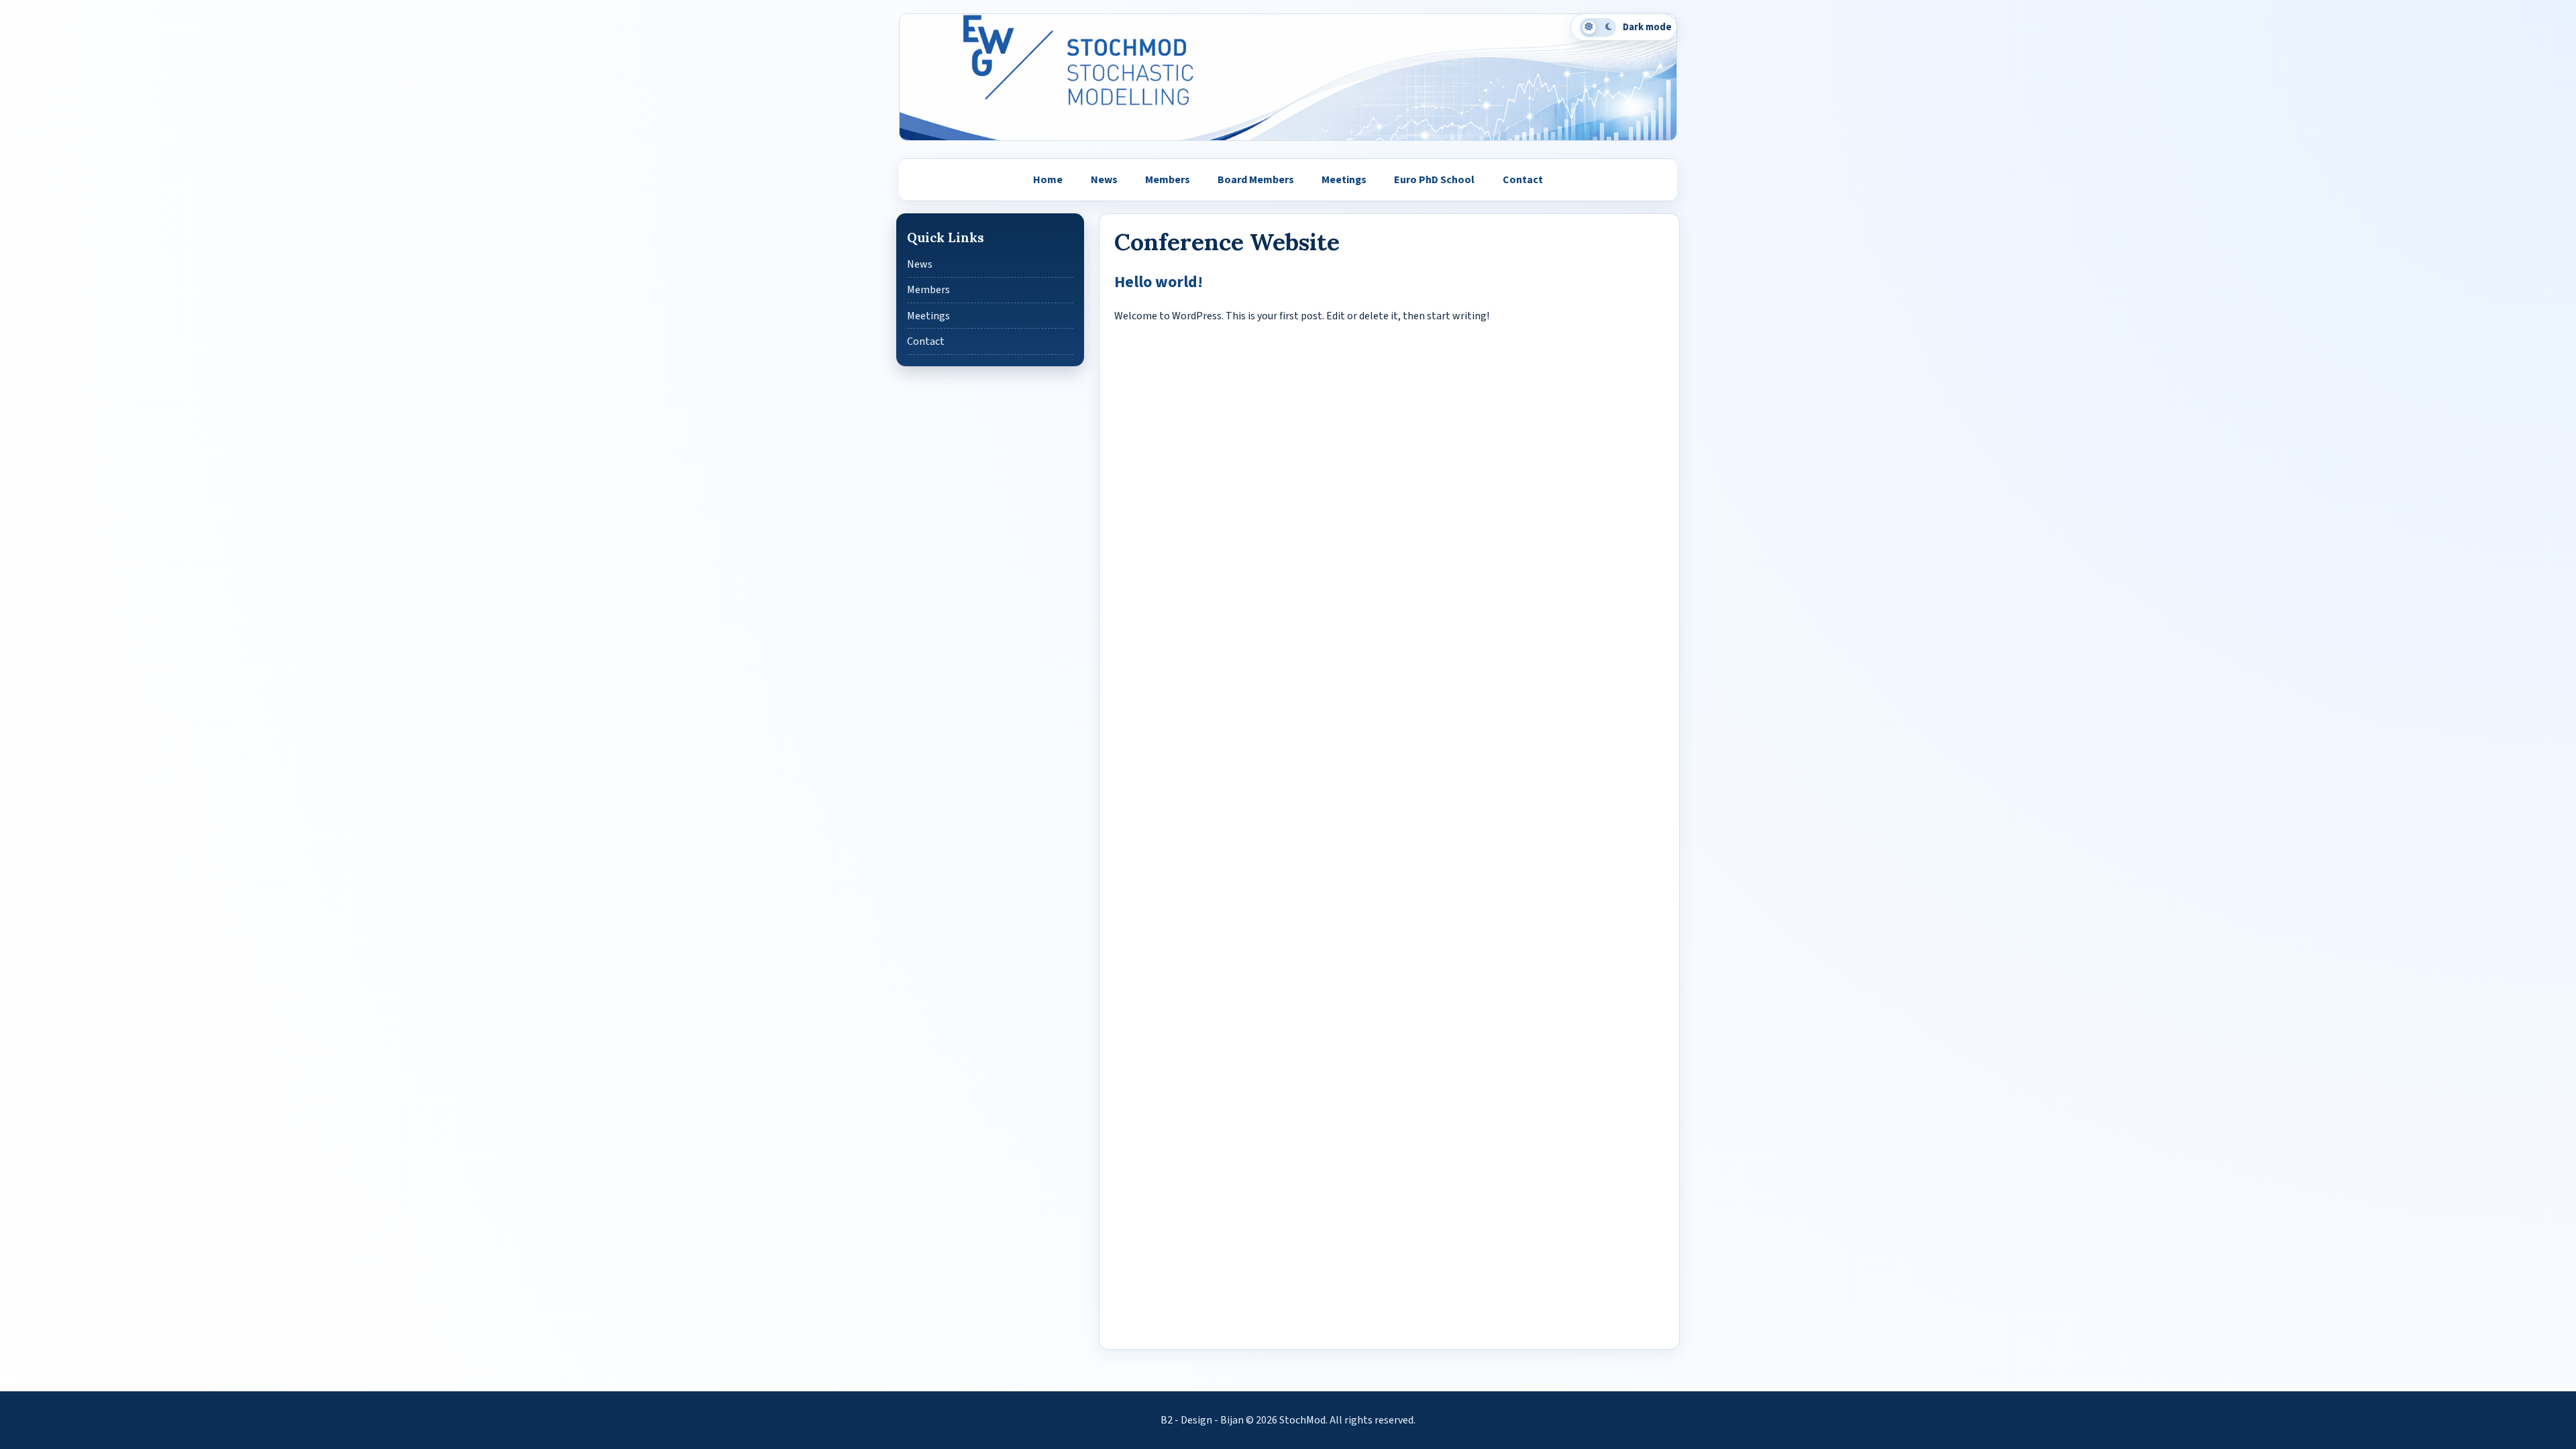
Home (1048, 180)
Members (1168, 180)
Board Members (1256, 180)
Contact (1523, 180)
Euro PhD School (1434, 180)
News (1104, 180)
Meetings (1344, 180)
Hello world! (1159, 282)
